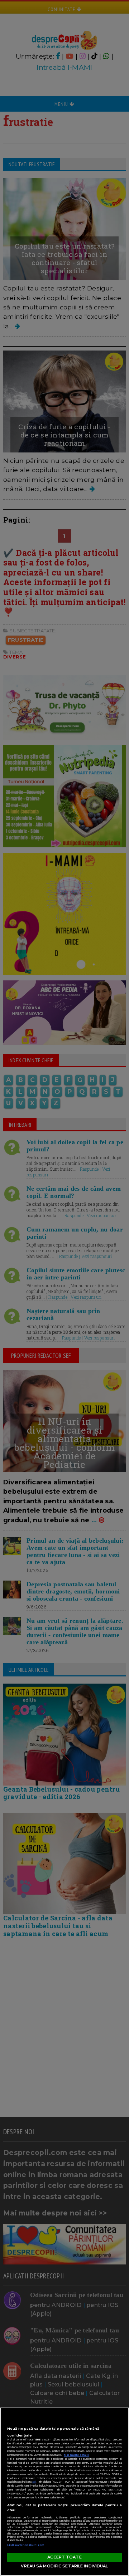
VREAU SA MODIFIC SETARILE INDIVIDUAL (64, 2566)
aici (34, 2482)
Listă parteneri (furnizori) (26, 2545)
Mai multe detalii (76, 2455)
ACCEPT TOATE (64, 2557)
